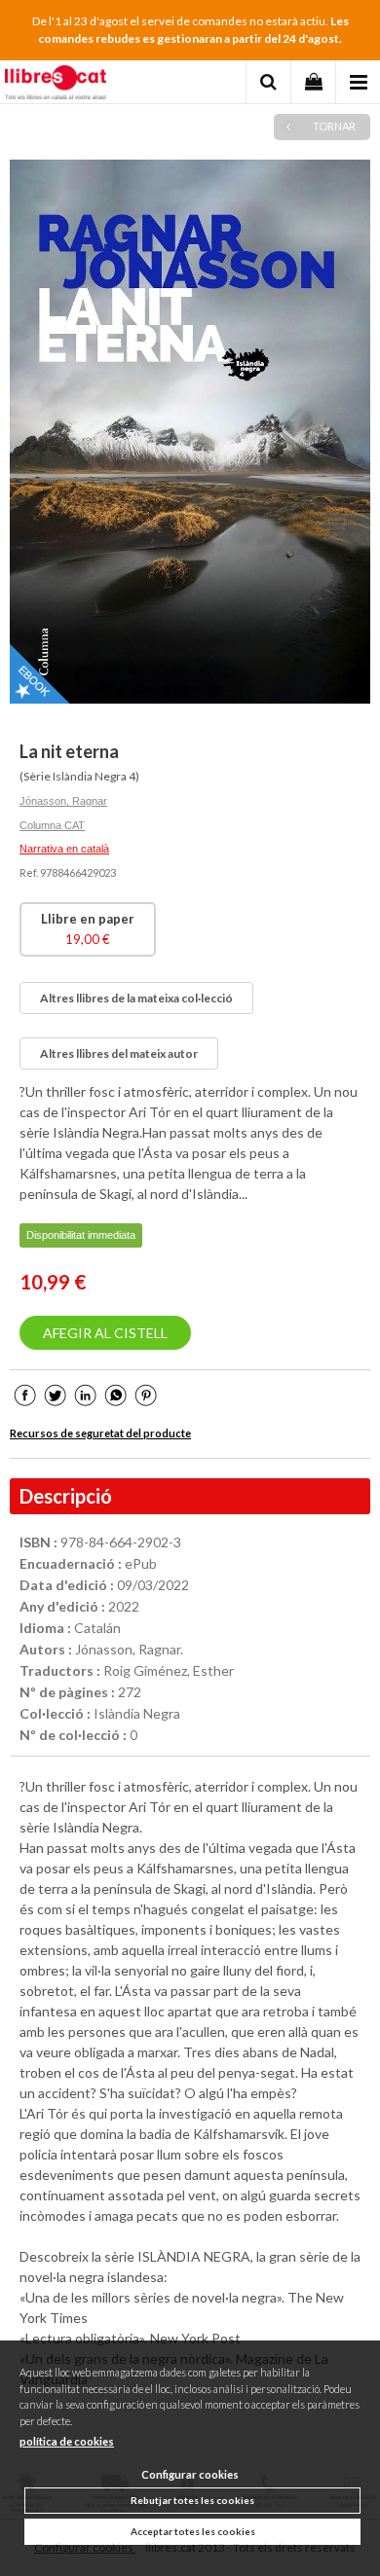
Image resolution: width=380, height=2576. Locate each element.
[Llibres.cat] (56, 85)
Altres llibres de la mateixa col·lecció (136, 998)
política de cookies (67, 2441)
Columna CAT (52, 825)
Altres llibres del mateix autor (119, 1053)
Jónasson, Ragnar (63, 801)
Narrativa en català (64, 849)
